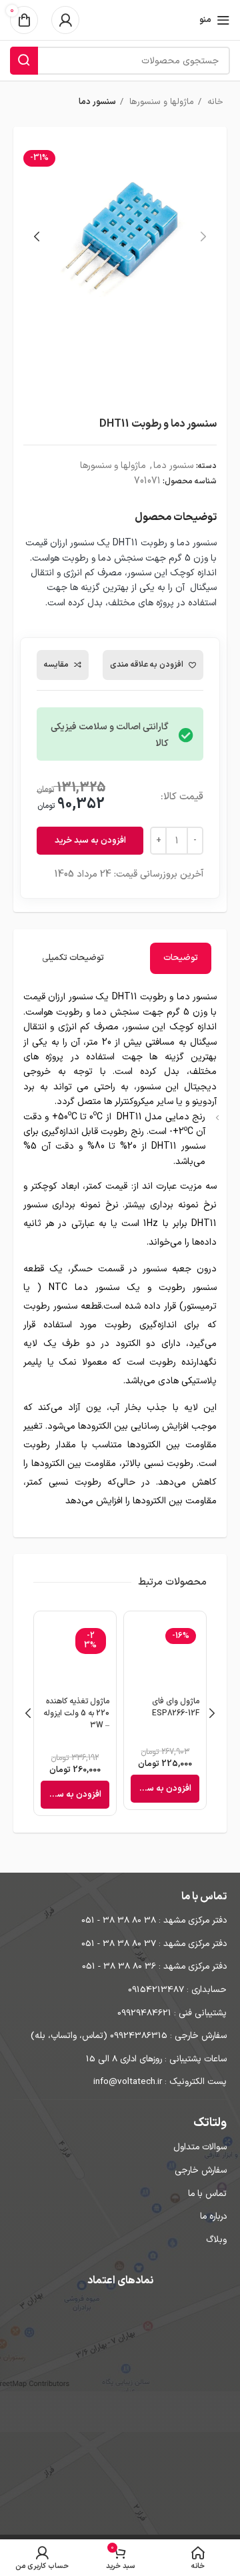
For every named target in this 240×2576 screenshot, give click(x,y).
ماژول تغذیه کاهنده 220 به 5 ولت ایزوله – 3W (76, 1713)
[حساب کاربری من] (65, 20)
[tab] (181, 958)
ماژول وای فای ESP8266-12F (176, 1707)
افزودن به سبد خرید (90, 841)
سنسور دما (97, 102)
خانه (214, 102)
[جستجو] (24, 61)
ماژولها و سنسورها (160, 102)
